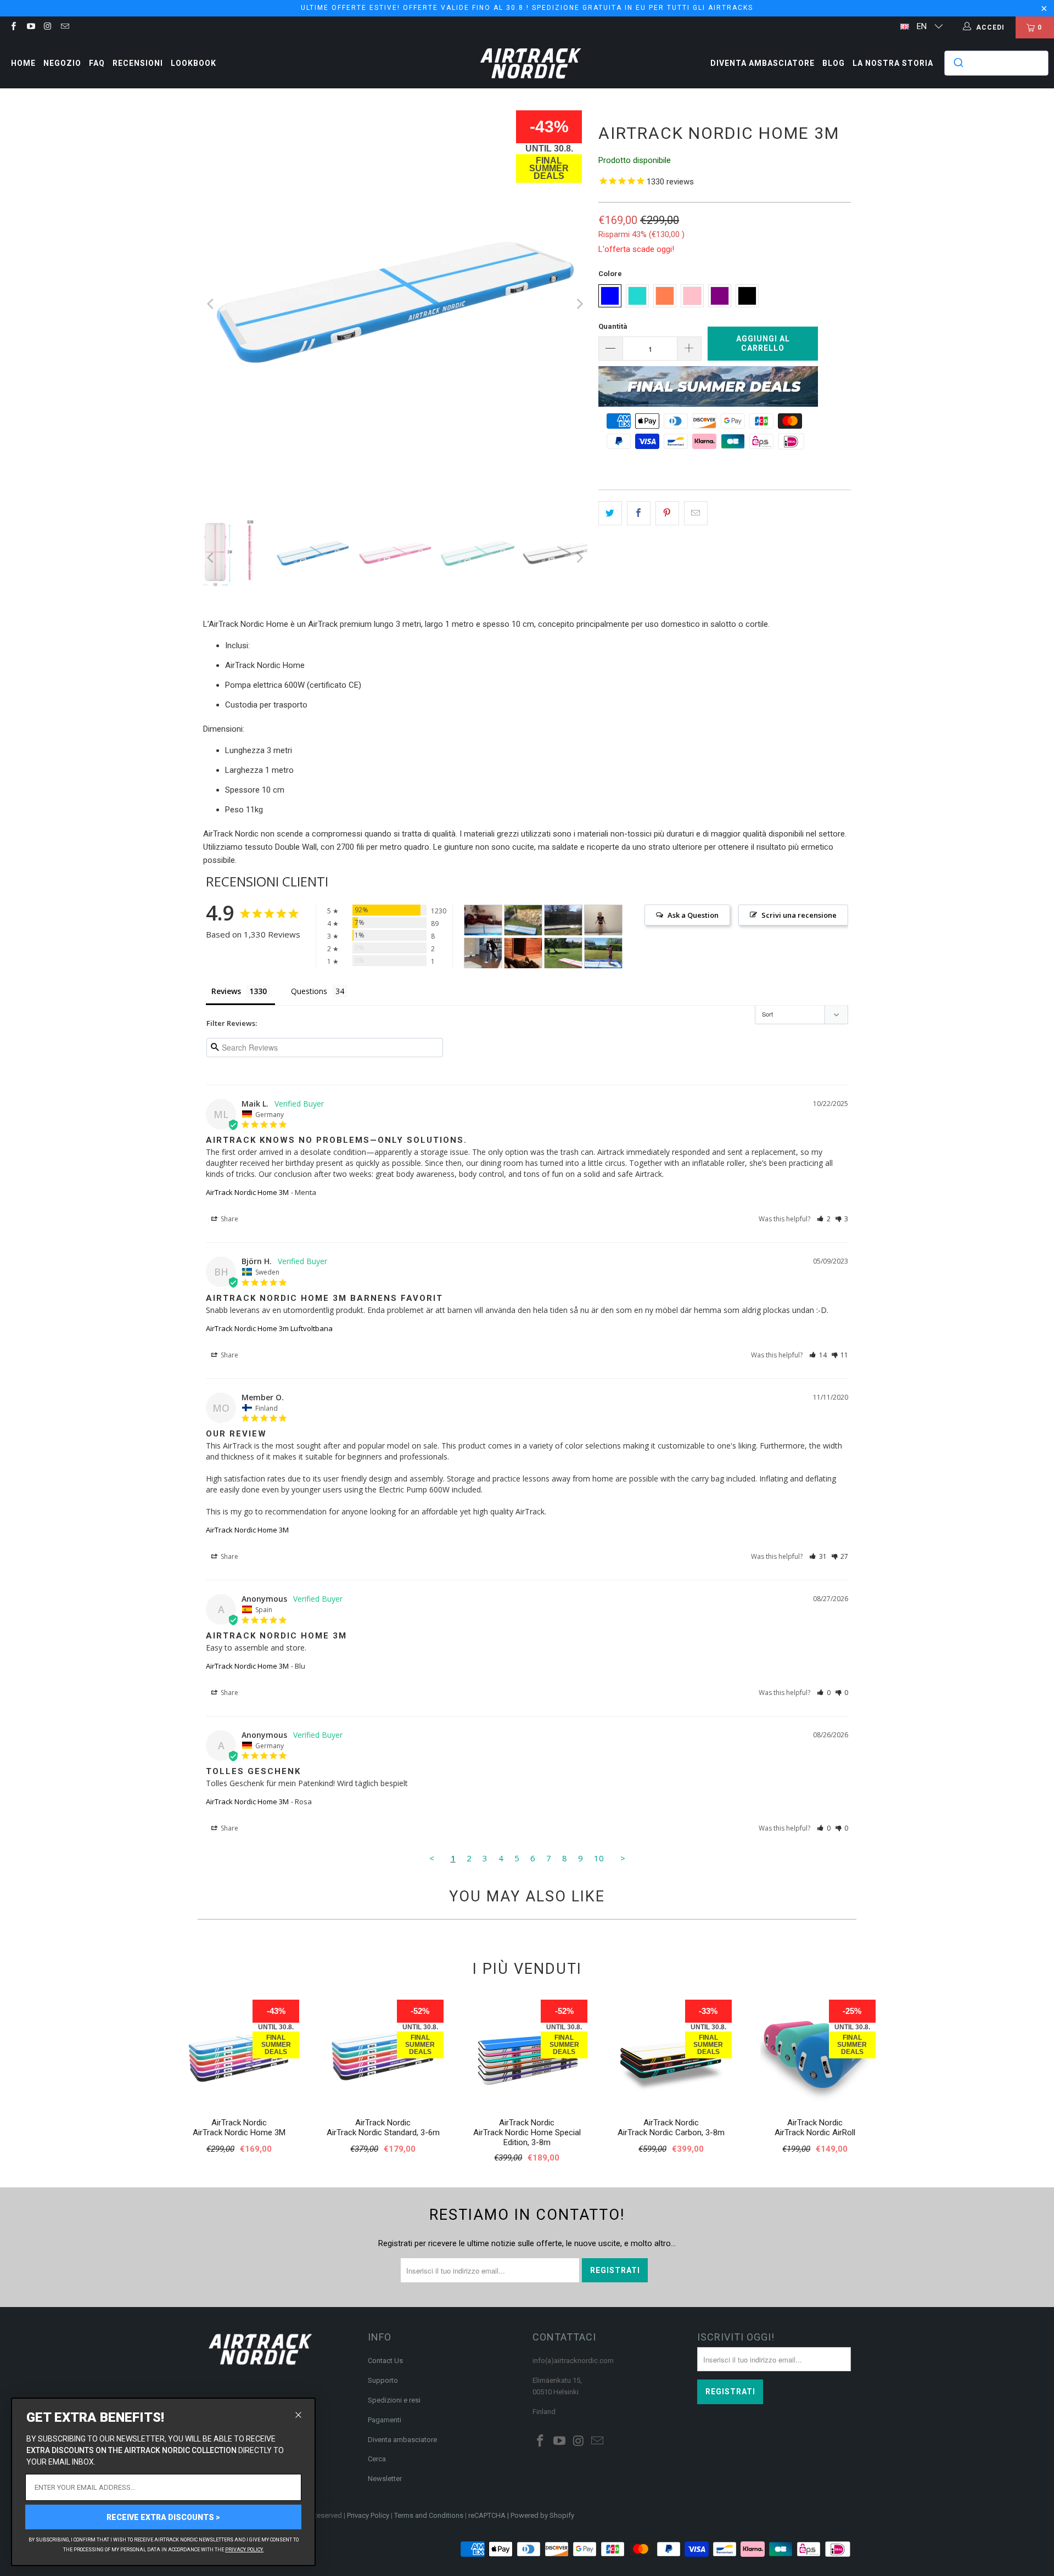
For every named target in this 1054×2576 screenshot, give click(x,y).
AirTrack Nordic (239, 2123)
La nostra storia (893, 63)
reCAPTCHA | (489, 2515)
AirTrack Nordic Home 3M (247, 1192)
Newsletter (385, 2479)
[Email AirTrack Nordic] (65, 27)
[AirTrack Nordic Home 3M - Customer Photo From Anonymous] (483, 953)
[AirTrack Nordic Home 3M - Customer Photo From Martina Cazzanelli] (483, 920)
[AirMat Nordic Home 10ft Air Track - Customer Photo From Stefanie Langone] (603, 953)
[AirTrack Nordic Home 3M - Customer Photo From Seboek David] (563, 953)
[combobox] (996, 63)
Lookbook (194, 63)
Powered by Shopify (542, 2515)
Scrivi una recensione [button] (799, 915)
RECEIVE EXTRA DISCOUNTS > (163, 2517)
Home (23, 63)
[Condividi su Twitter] (610, 513)
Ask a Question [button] (693, 915)
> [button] (623, 1858)
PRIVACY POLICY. (244, 2550)
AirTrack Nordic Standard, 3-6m (383, 2132)
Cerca (377, 2459)
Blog (834, 63)
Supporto (383, 2380)
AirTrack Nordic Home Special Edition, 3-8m (527, 2137)
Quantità (613, 326)
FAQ (97, 63)
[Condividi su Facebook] (639, 513)
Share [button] (229, 1219)
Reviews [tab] (226, 991)
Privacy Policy (368, 2515)
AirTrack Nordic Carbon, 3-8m (671, 2132)
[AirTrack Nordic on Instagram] (47, 27)
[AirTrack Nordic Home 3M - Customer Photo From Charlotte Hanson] (523, 920)
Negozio (62, 63)
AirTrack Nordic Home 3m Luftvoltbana (269, 1328)
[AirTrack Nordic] (531, 63)
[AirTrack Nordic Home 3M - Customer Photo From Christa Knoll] (523, 953)
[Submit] (958, 63)
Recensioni (138, 63)
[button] (824, 1219)
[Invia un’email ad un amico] (696, 513)
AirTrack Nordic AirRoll (815, 2132)
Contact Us (385, 2361)
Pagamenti (385, 2420)
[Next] (579, 304)
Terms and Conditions (429, 2515)
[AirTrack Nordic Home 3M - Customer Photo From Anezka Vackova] (603, 920)
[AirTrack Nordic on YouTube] (30, 27)
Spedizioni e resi (394, 2400)
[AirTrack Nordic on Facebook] (13, 27)
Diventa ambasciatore (763, 63)
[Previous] (211, 304)
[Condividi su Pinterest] (667, 513)
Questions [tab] (309, 991)
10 (599, 1858)
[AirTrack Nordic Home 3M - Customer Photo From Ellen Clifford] (563, 920)
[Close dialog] (298, 2415)
